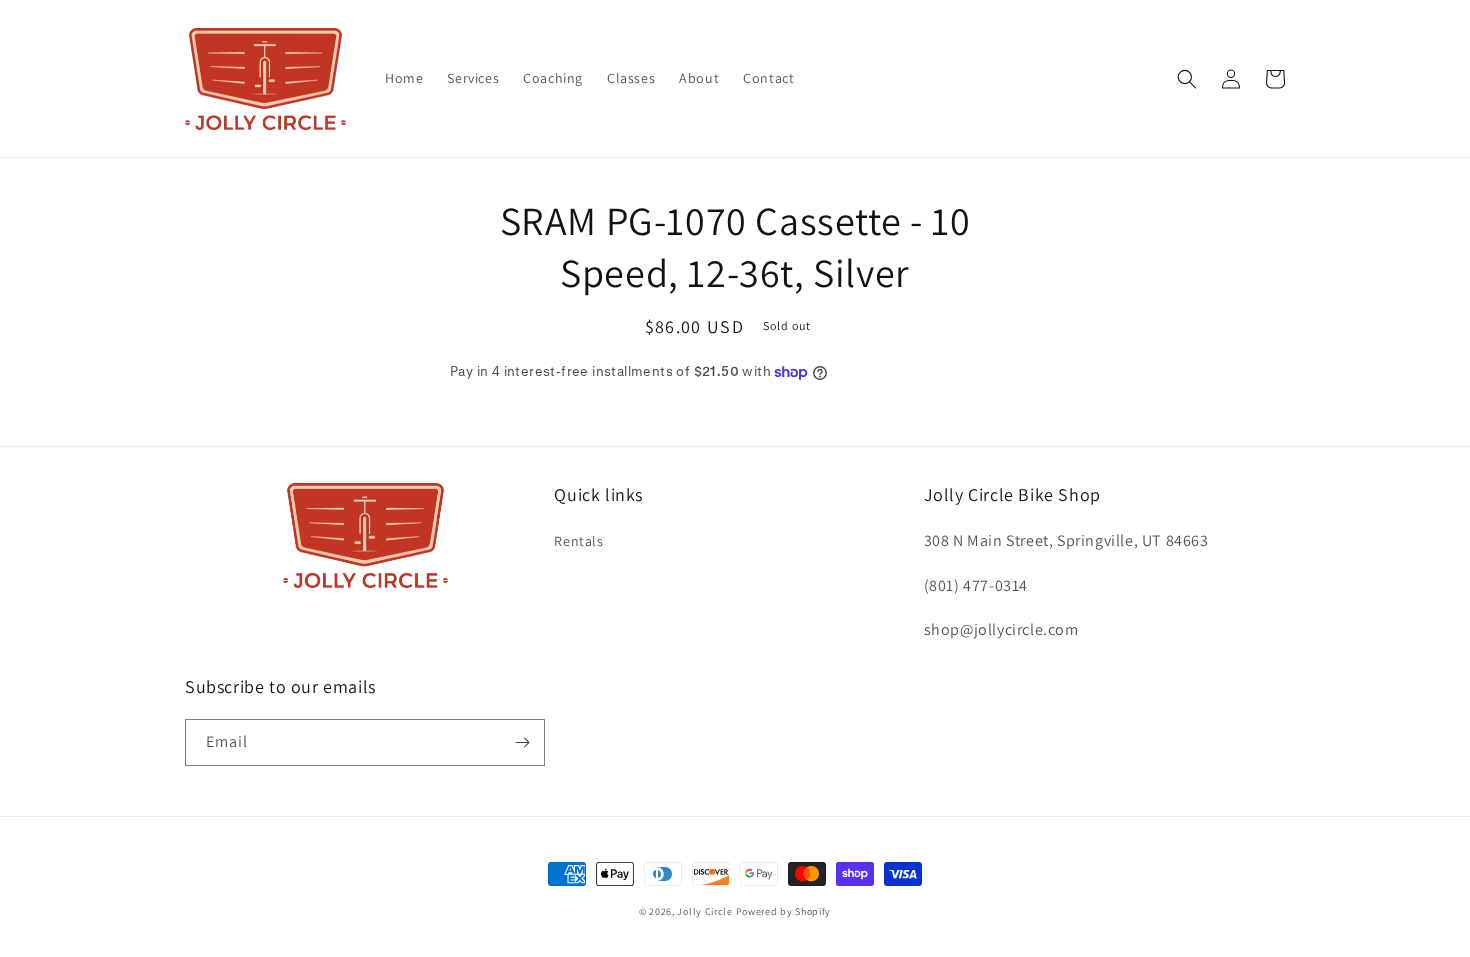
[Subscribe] (522, 742)
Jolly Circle (704, 911)
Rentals (578, 541)
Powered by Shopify (784, 911)
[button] (1187, 79)
